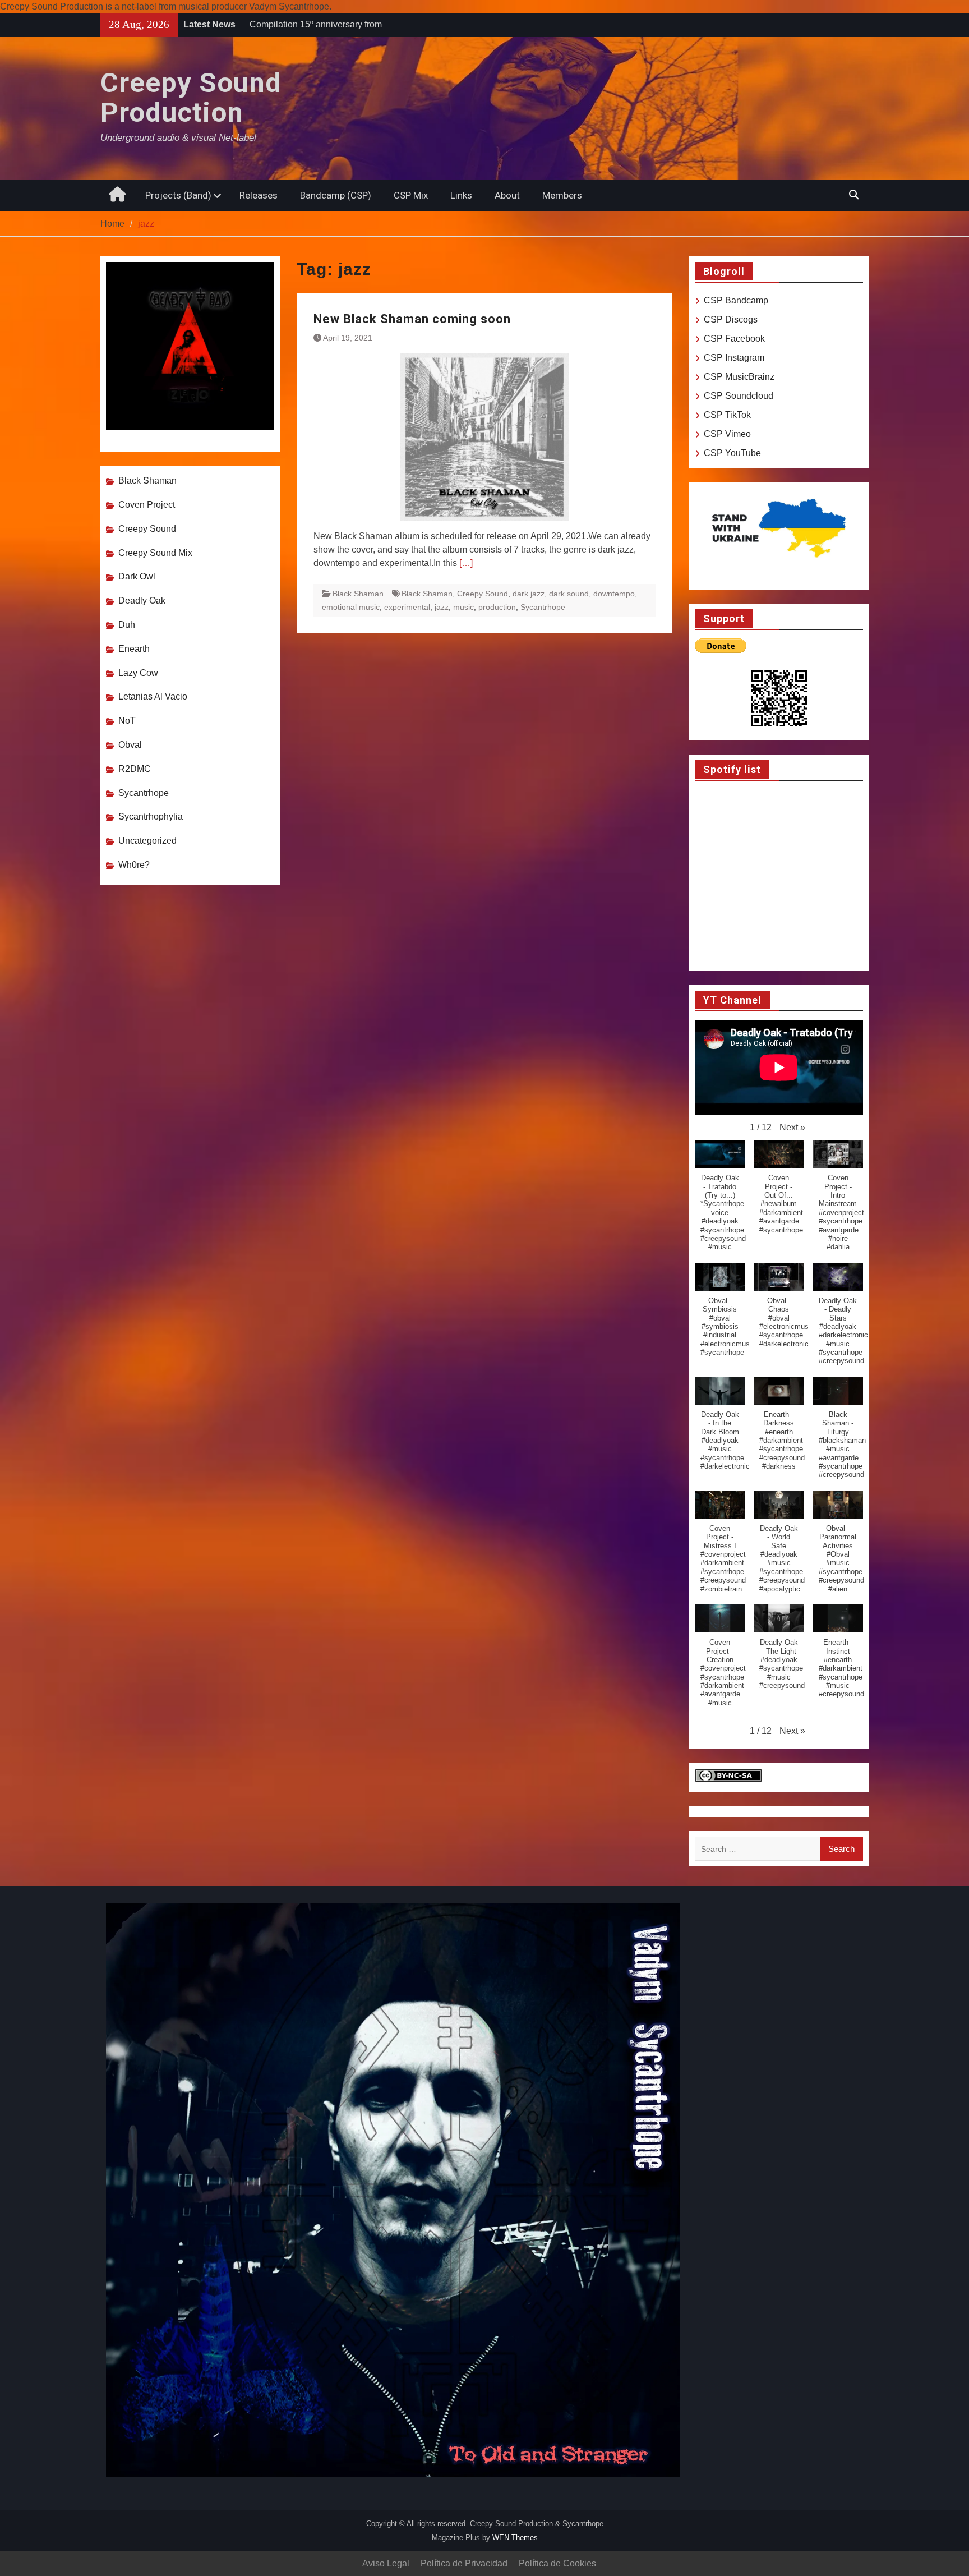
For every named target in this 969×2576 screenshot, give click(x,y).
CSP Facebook (734, 339)
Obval (130, 745)
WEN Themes (515, 2538)
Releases (259, 195)
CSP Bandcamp (736, 300)
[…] (466, 563)
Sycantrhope (543, 607)
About (507, 195)
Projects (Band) (178, 195)
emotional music (351, 607)
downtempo (614, 594)
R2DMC (135, 769)
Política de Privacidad (464, 2563)
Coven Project (147, 505)
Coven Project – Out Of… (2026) (314, 24)
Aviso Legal (386, 2563)
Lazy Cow (138, 673)
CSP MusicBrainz (739, 377)
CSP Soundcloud (739, 396)
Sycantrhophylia (151, 817)
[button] (792, 1128)
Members (562, 195)
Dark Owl (137, 576)
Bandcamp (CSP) (336, 195)
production (497, 607)
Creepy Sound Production (191, 98)
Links (461, 195)
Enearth (134, 649)
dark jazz (529, 594)
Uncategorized (147, 841)
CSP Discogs (731, 319)
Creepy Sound (483, 594)
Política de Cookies (557, 2563)
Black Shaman (358, 594)
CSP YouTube (732, 453)
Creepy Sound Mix (155, 553)
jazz (442, 607)
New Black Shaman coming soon (412, 319)
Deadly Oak (142, 601)
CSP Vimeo (727, 434)
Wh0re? (134, 865)
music (463, 607)
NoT (127, 721)
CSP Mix (411, 195)
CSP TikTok (727, 415)
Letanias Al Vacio (153, 696)
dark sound (569, 594)
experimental (407, 607)
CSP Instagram (734, 358)
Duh (127, 625)
